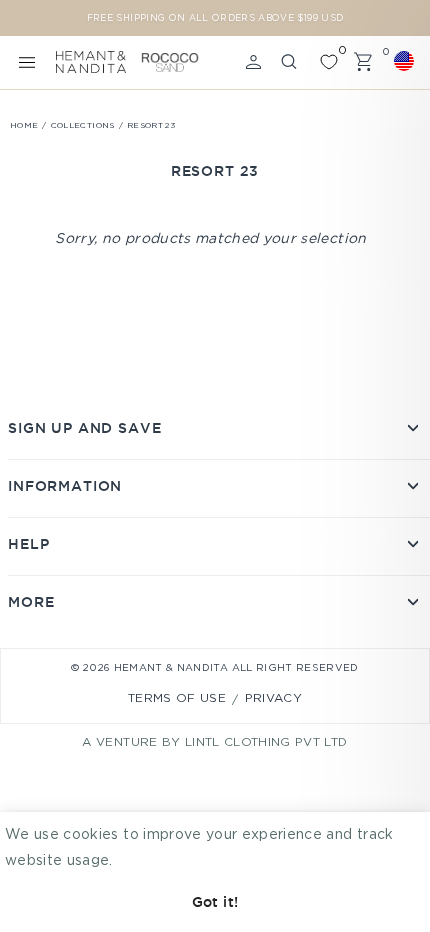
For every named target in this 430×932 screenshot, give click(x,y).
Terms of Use (177, 698)
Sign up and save (84, 428)
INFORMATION (65, 486)
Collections (83, 125)
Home (24, 125)
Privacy (273, 698)
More (31, 602)
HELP (28, 544)
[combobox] (407, 61)
